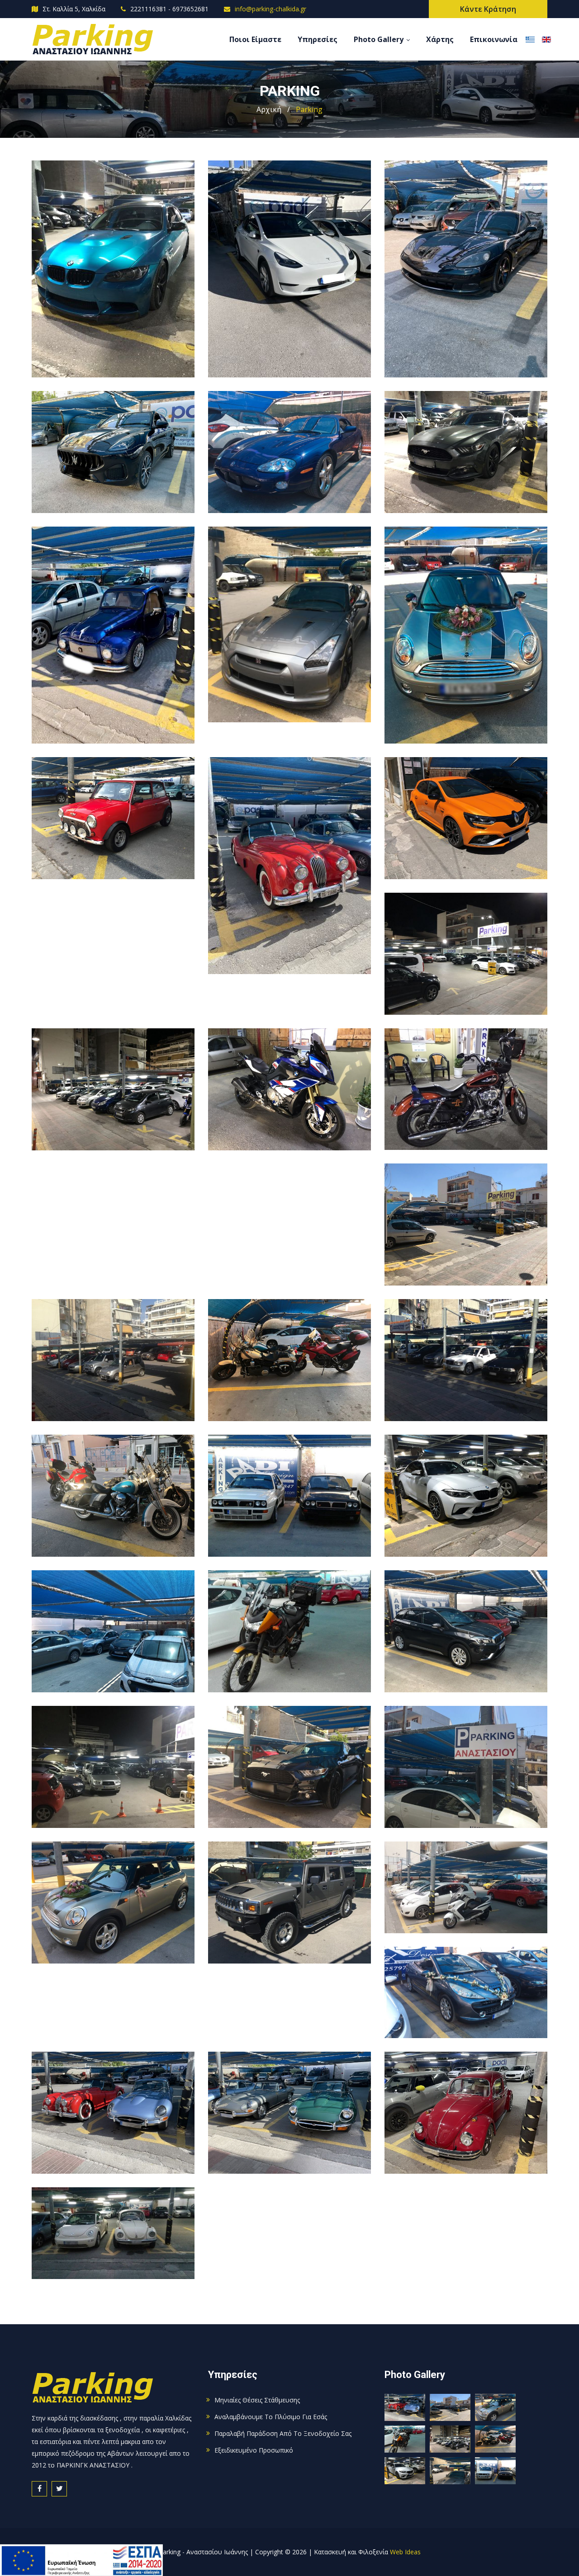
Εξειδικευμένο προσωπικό (254, 2450)
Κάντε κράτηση (488, 9)
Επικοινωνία (494, 39)
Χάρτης (440, 39)
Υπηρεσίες (318, 39)
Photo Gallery (379, 39)
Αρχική (269, 109)
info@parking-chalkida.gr (271, 9)
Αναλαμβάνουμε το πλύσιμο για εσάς (271, 2417)
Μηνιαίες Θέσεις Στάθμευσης (257, 2400)
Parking (309, 109)
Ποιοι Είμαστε (255, 39)
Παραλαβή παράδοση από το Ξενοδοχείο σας (283, 2433)
